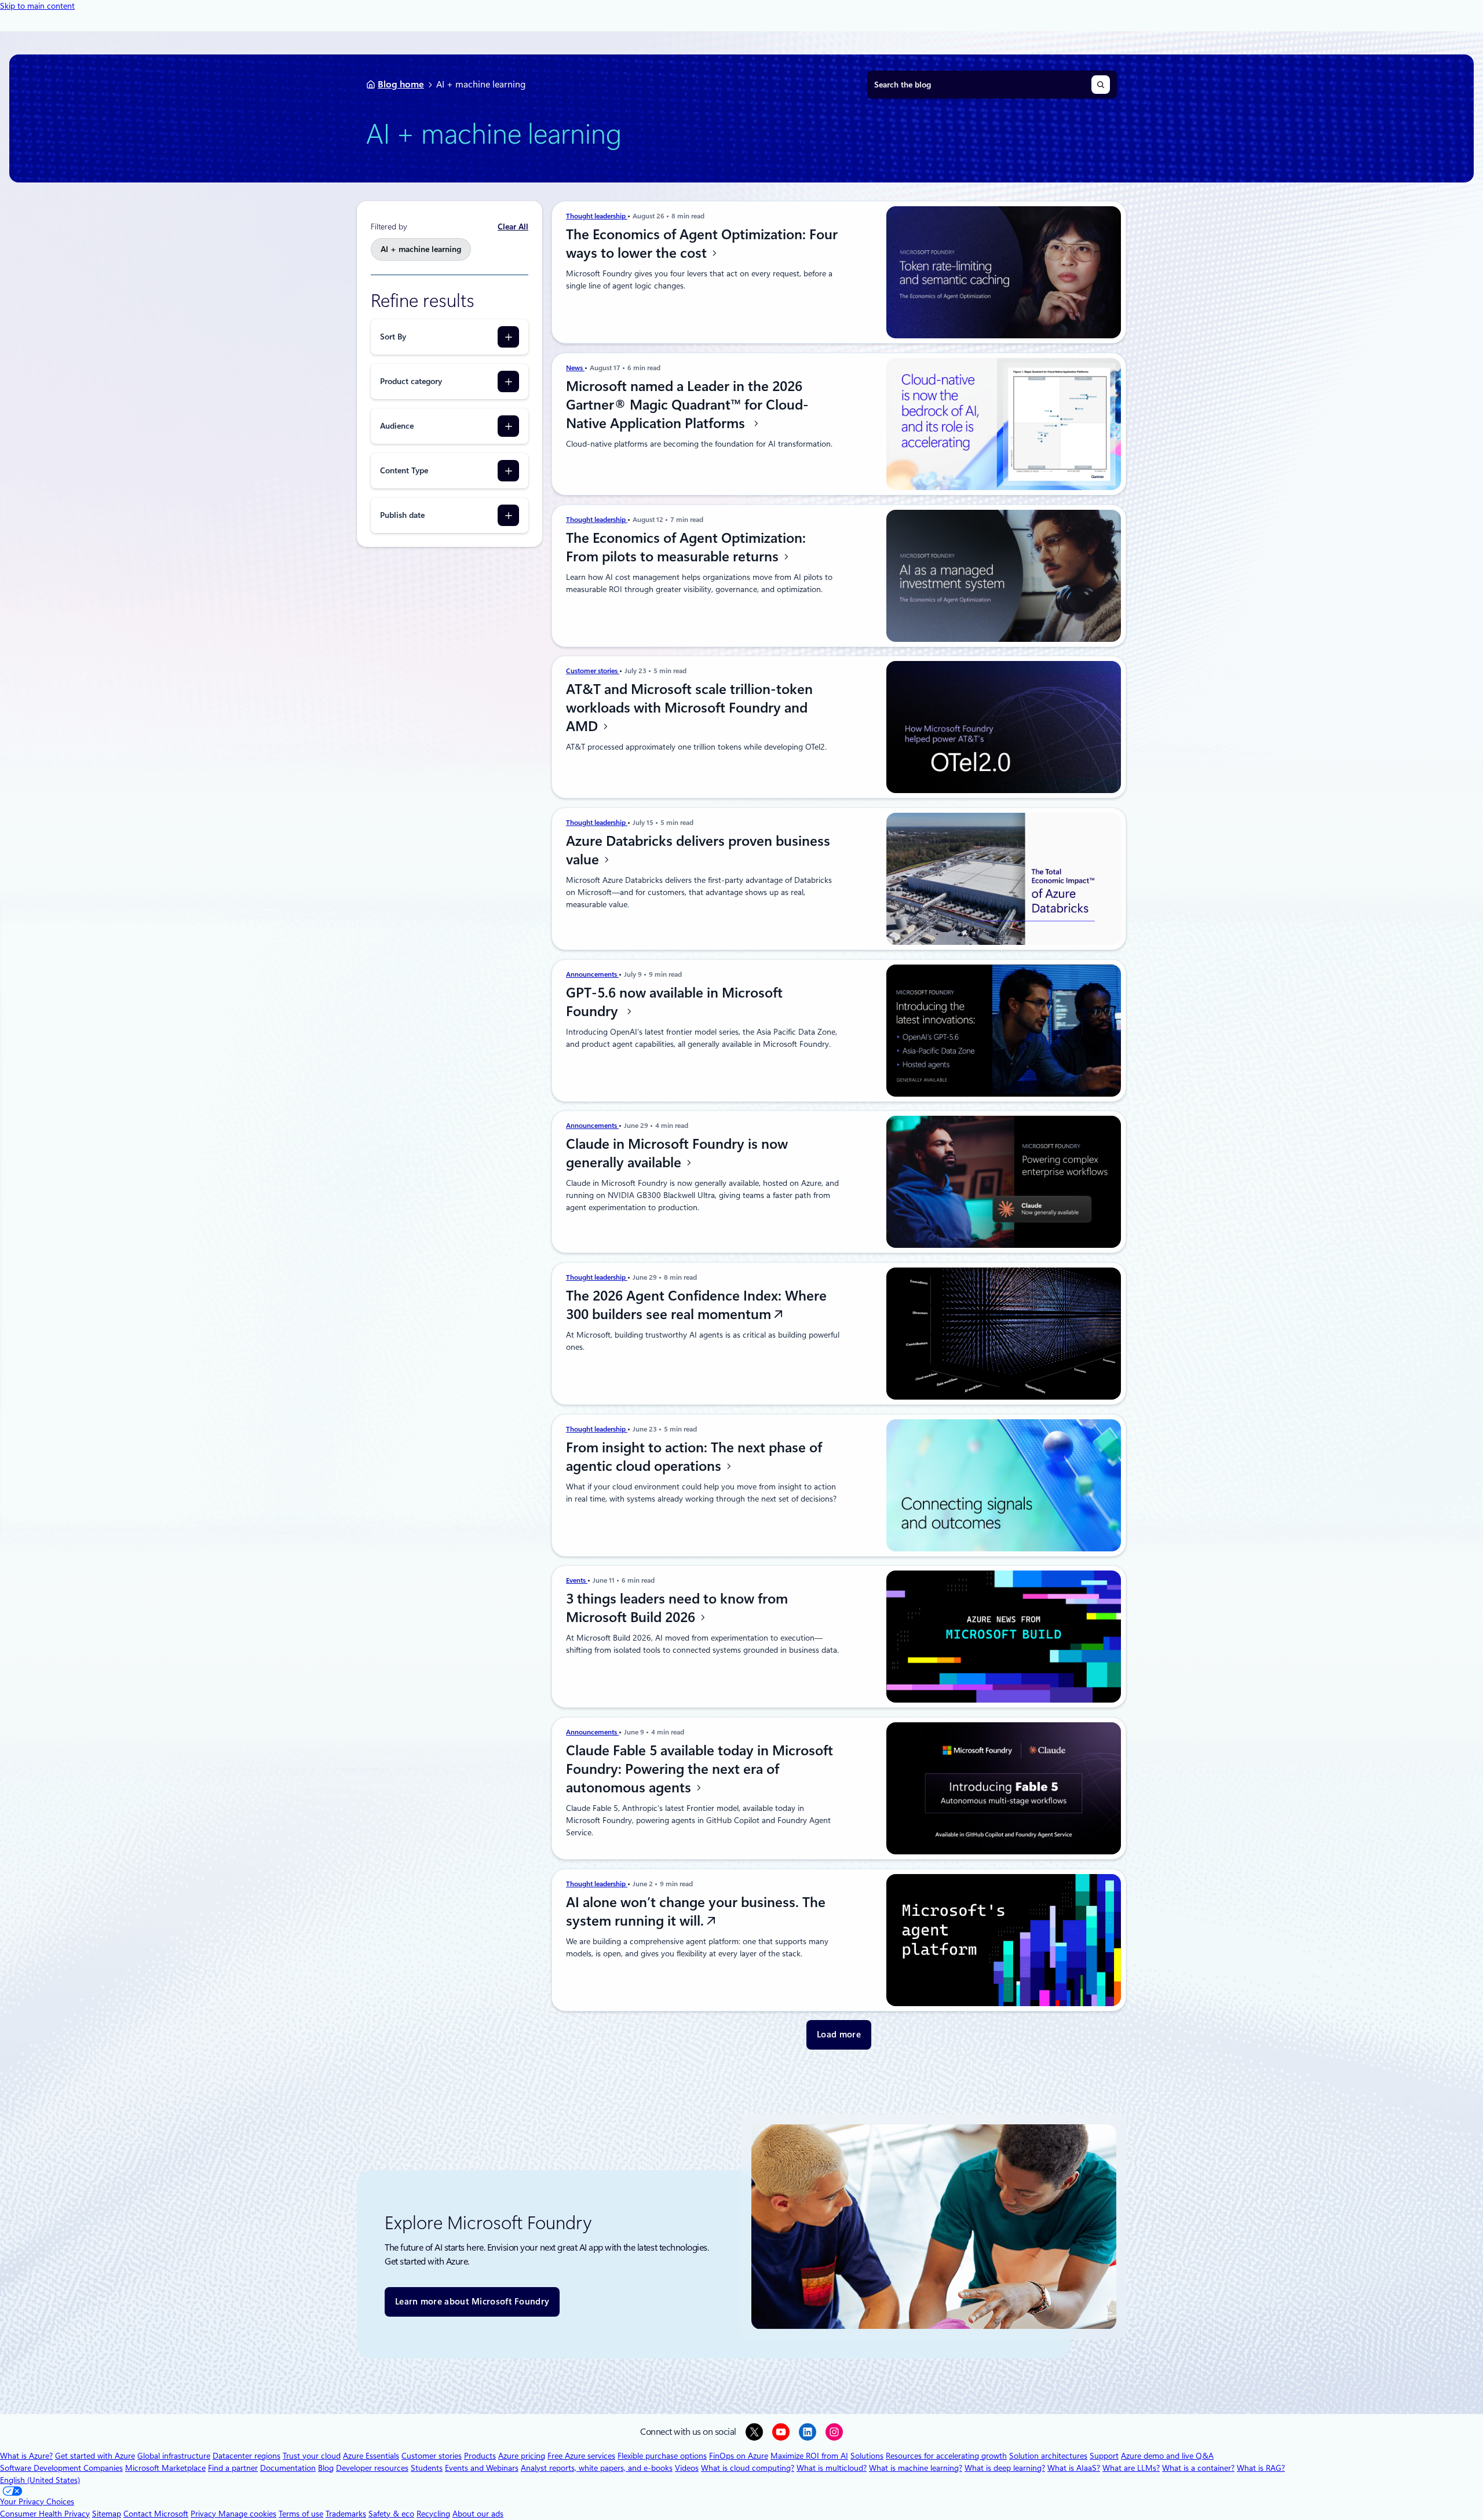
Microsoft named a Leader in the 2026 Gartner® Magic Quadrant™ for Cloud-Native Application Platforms (687, 405)
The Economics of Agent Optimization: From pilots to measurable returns (686, 547)
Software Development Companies (61, 2468)
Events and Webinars (482, 2468)
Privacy (204, 2514)
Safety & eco (391, 2514)
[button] (839, 2035)
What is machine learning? (916, 2468)
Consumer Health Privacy (45, 2514)
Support (1104, 2456)
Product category (411, 381)
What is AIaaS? (1074, 2468)
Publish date (402, 515)
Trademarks (346, 2514)
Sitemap (107, 2514)
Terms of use (301, 2514)
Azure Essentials (371, 2456)
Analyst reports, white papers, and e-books (597, 2468)
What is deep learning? (1005, 2468)
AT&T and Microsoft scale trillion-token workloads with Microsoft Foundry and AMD (689, 708)
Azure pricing (522, 2456)
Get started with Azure (95, 2456)
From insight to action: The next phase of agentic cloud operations (694, 1457)
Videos (687, 2468)
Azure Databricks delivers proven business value (698, 850)
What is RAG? (1261, 2468)
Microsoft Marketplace (165, 2468)
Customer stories (593, 671)
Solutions (867, 2456)
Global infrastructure (174, 2456)
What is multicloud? (832, 2468)
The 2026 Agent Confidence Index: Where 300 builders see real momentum (696, 1305)
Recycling (433, 2514)
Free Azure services (581, 2456)
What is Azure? (26, 2456)
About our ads (478, 2514)
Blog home (401, 84)
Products (480, 2456)
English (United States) (40, 2480)
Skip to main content (37, 6)
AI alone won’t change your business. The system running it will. (696, 1912)
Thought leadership (597, 216)
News (575, 368)
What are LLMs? (1131, 2468)
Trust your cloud (312, 2456)
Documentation (288, 2468)
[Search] (1101, 85)
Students (427, 2468)
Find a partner (233, 2468)
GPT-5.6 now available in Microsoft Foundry (674, 1002)
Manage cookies (247, 2514)
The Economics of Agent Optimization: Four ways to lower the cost (702, 244)
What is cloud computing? (748, 2468)
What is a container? (1198, 2468)
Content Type (404, 470)
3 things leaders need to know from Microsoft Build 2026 (677, 1608)
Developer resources (372, 2468)
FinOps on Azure (739, 2456)
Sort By (393, 337)
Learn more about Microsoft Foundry (472, 2302)
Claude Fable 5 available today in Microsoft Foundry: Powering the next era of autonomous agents (700, 1769)
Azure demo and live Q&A (1167, 2456)
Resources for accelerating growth (946, 2456)
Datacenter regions (246, 2456)
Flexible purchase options (662, 2456)
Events (577, 1580)
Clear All (513, 227)
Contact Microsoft (156, 2514)
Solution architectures (1048, 2456)
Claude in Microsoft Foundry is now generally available (677, 1153)
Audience (397, 426)
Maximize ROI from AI (809, 2456)
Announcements (592, 974)
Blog (326, 2468)
